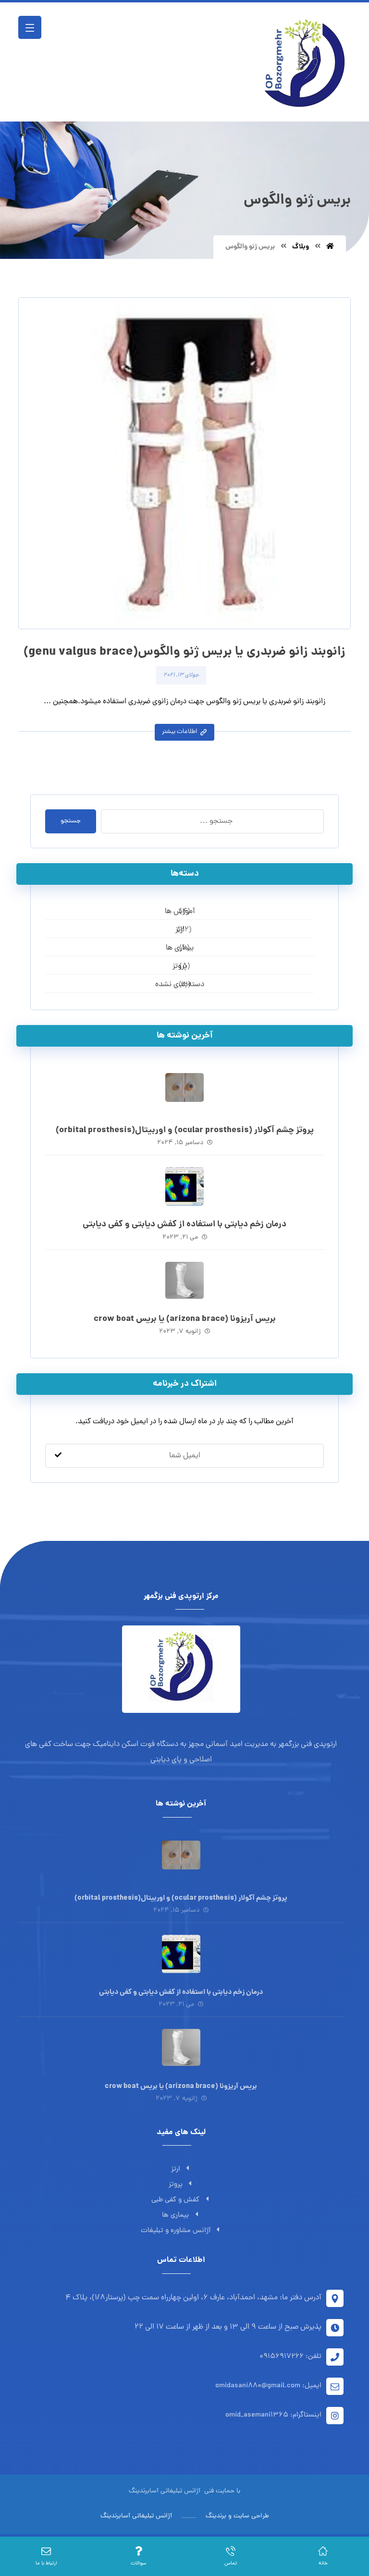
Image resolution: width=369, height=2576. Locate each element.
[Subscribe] (58, 1456)
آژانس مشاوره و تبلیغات (176, 2231)
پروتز (176, 2185)
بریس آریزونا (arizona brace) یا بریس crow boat (185, 1319)
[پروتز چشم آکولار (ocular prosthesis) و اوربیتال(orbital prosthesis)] (184, 1092)
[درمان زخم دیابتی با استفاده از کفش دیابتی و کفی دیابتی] (184, 1186)
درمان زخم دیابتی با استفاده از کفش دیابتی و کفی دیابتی (184, 1225)
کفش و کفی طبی (175, 2200)
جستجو (71, 821)
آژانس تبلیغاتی (179, 2491)
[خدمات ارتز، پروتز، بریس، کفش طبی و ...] (303, 62)
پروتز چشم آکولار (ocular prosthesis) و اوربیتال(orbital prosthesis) (185, 1130)
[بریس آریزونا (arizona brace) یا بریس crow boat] (184, 1281)
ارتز (176, 2169)
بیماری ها (175, 2216)
